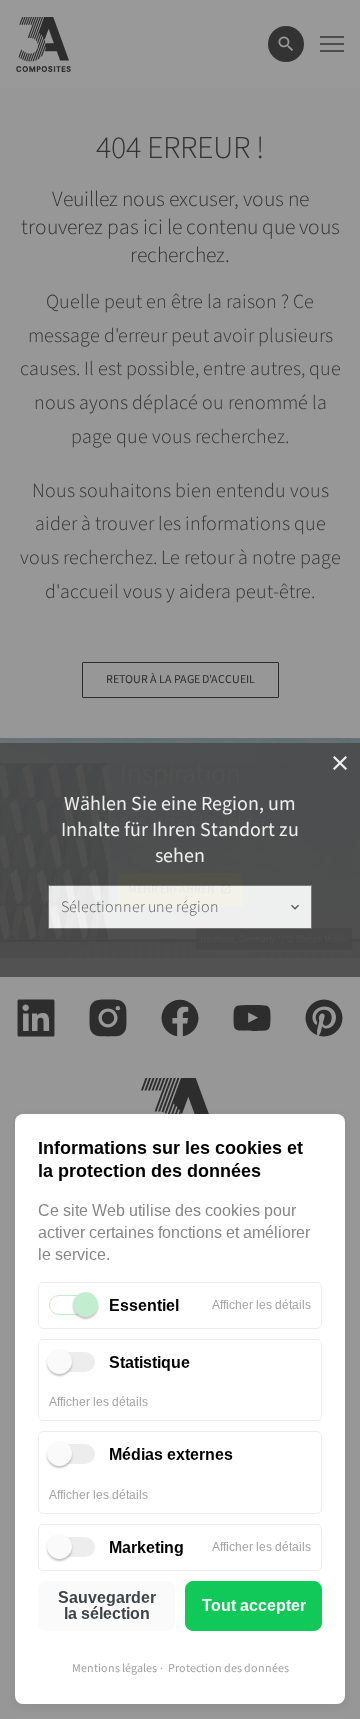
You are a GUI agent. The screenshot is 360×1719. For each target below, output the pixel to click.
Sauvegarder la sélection (107, 1605)
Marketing (146, 1547)
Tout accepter (254, 1605)
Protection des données (228, 1668)
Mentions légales (114, 1668)
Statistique (149, 1362)
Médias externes (171, 1454)
